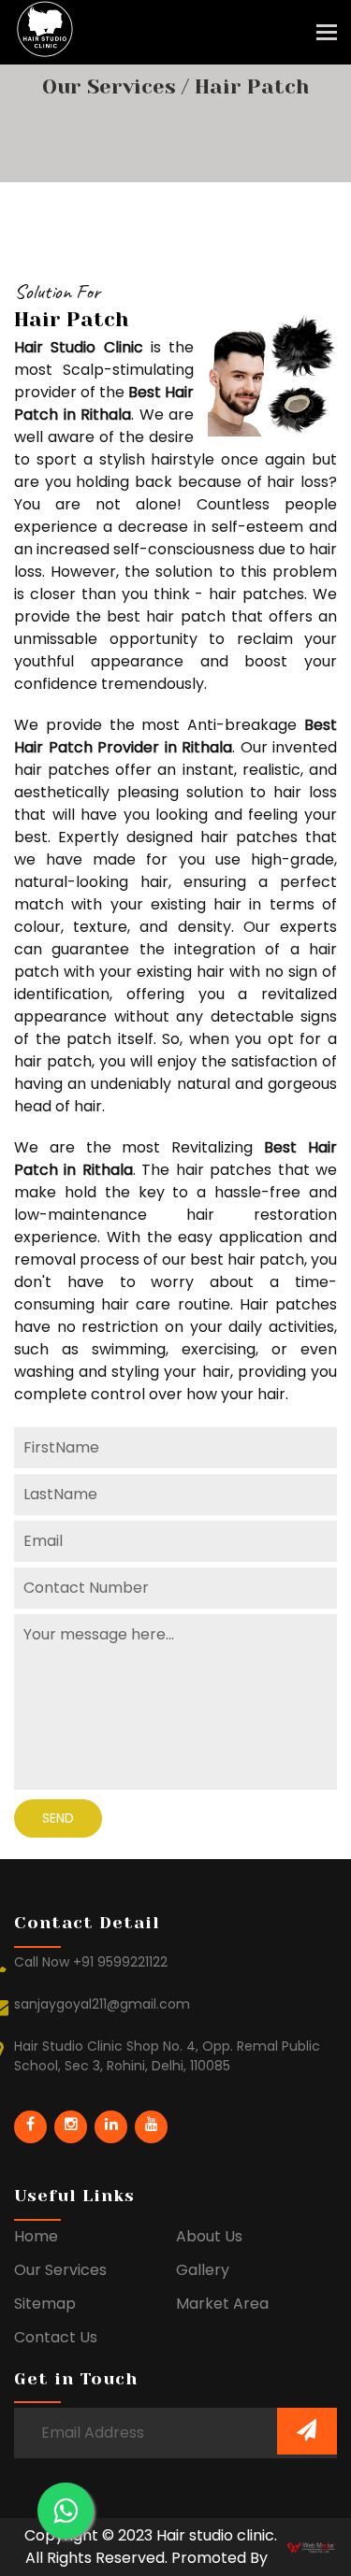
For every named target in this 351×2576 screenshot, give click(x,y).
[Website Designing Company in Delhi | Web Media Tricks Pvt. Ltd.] (312, 2547)
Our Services (112, 86)
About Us (209, 2236)
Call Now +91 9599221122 (91, 1962)
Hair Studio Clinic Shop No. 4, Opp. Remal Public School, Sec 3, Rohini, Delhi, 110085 (167, 2056)
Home (36, 2236)
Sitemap (45, 2304)
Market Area (222, 2304)
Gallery (203, 2270)
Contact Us (56, 2337)
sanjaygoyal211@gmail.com (102, 2004)
